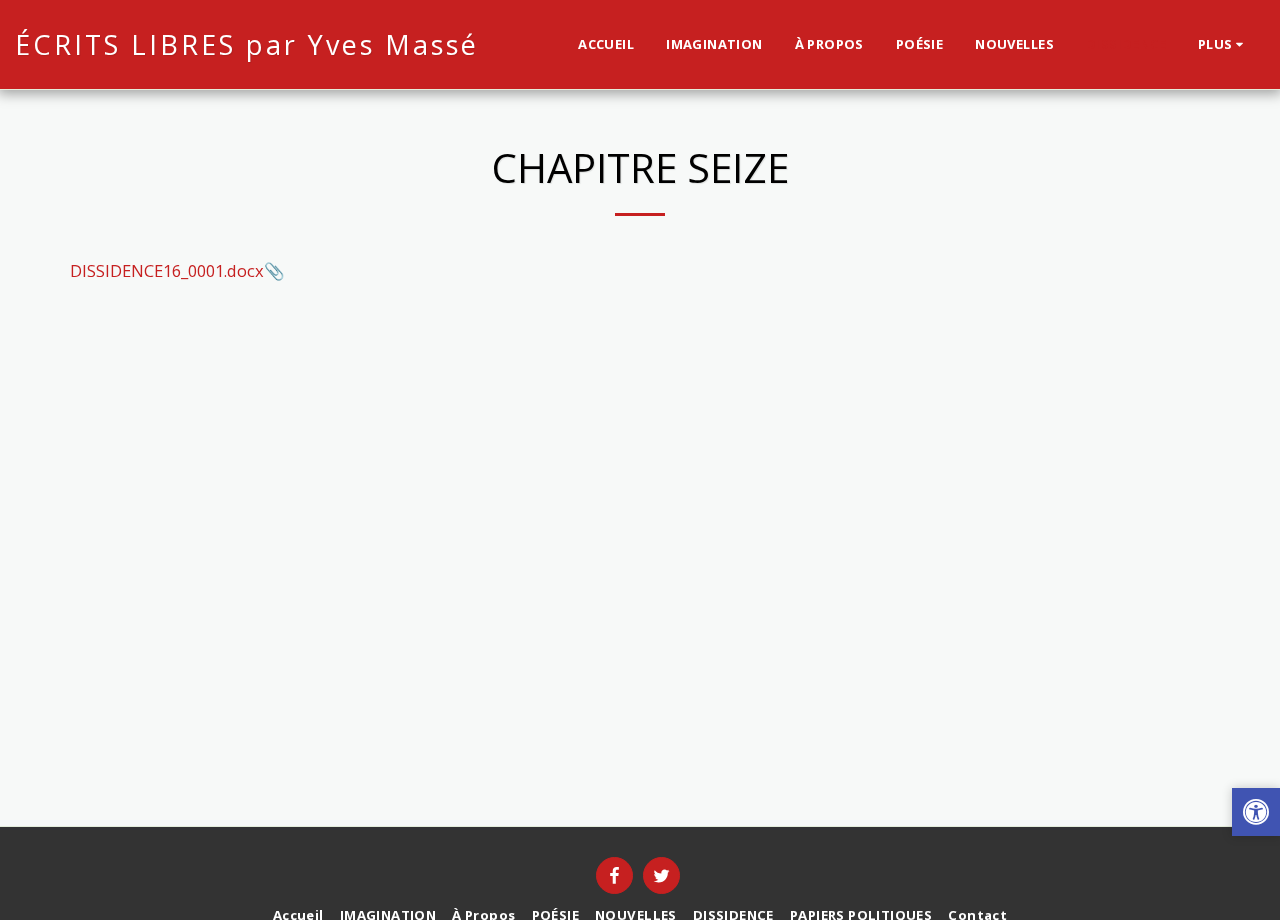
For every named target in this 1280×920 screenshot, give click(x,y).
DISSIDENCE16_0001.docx (167, 270)
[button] (1256, 814)
